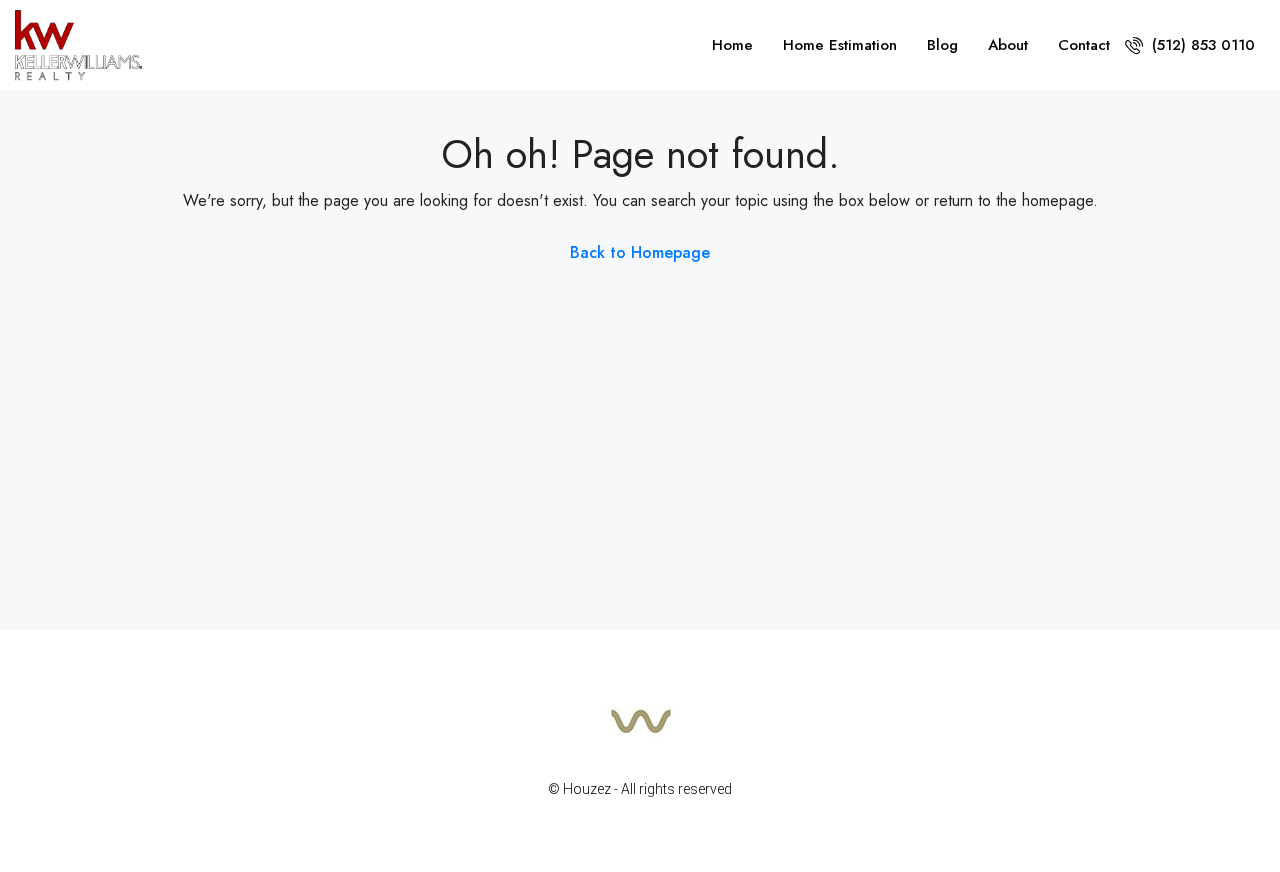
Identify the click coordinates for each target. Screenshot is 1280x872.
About (1008, 45)
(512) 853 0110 (1201, 45)
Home (732, 45)
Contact (1084, 45)
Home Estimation (840, 45)
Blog (942, 45)
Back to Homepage (640, 252)
